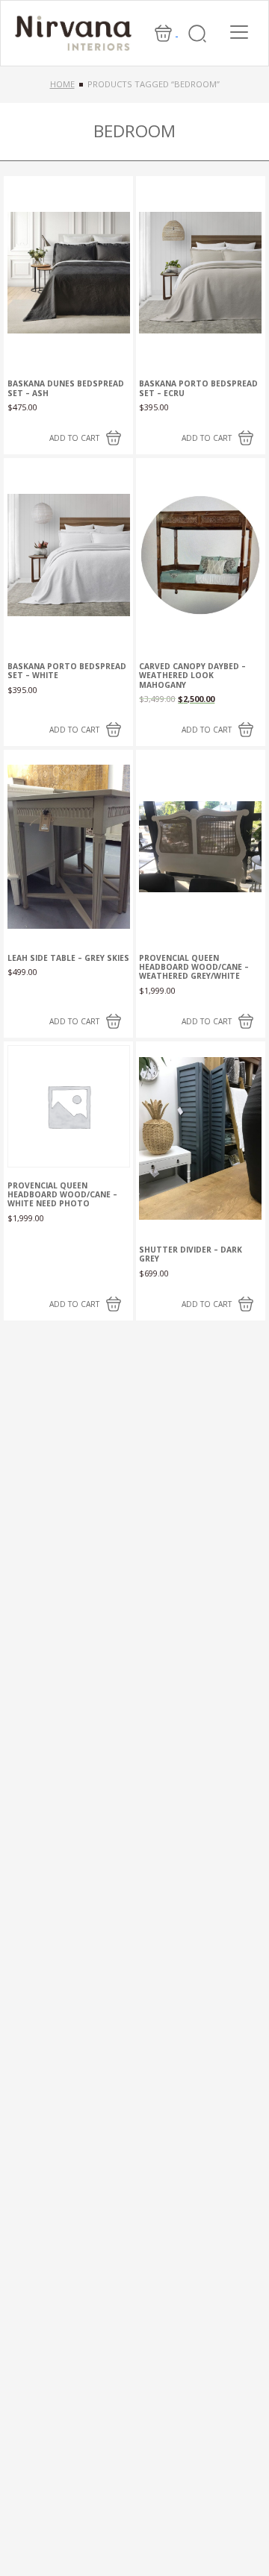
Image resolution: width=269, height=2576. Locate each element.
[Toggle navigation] (239, 32)
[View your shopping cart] (164, 32)
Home (62, 84)
